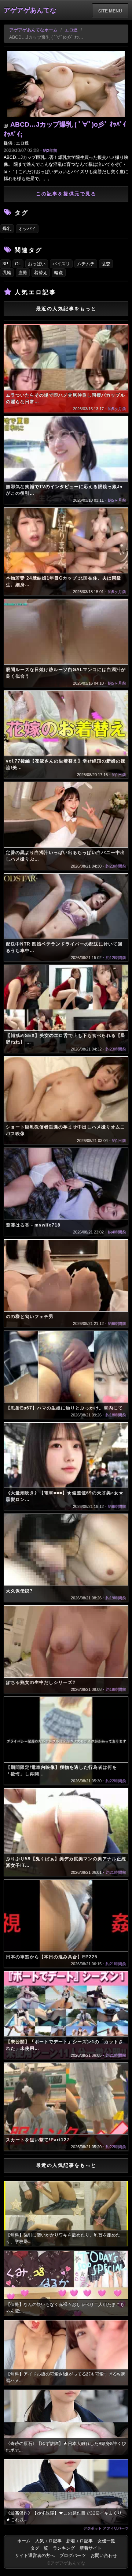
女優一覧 (106, 2541)
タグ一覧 (39, 2548)
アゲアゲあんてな (30, 10)
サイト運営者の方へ (35, 2556)
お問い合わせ (104, 2556)
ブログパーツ (73, 2556)
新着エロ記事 (80, 2541)
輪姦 (59, 273)
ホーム (24, 2541)
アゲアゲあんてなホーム (33, 30)
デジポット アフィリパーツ (106, 2528)
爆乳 (7, 229)
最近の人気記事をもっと (66, 309)
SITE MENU (110, 11)
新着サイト (91, 2548)
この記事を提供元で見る (66, 194)
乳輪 (7, 273)
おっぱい (37, 264)
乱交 (106, 264)
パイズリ (61, 264)
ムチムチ (86, 264)
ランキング (64, 2548)
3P (5, 264)
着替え (41, 273)
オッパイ (27, 229)
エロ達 (71, 30)
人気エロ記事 (48, 2541)
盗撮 (23, 273)
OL (18, 264)
